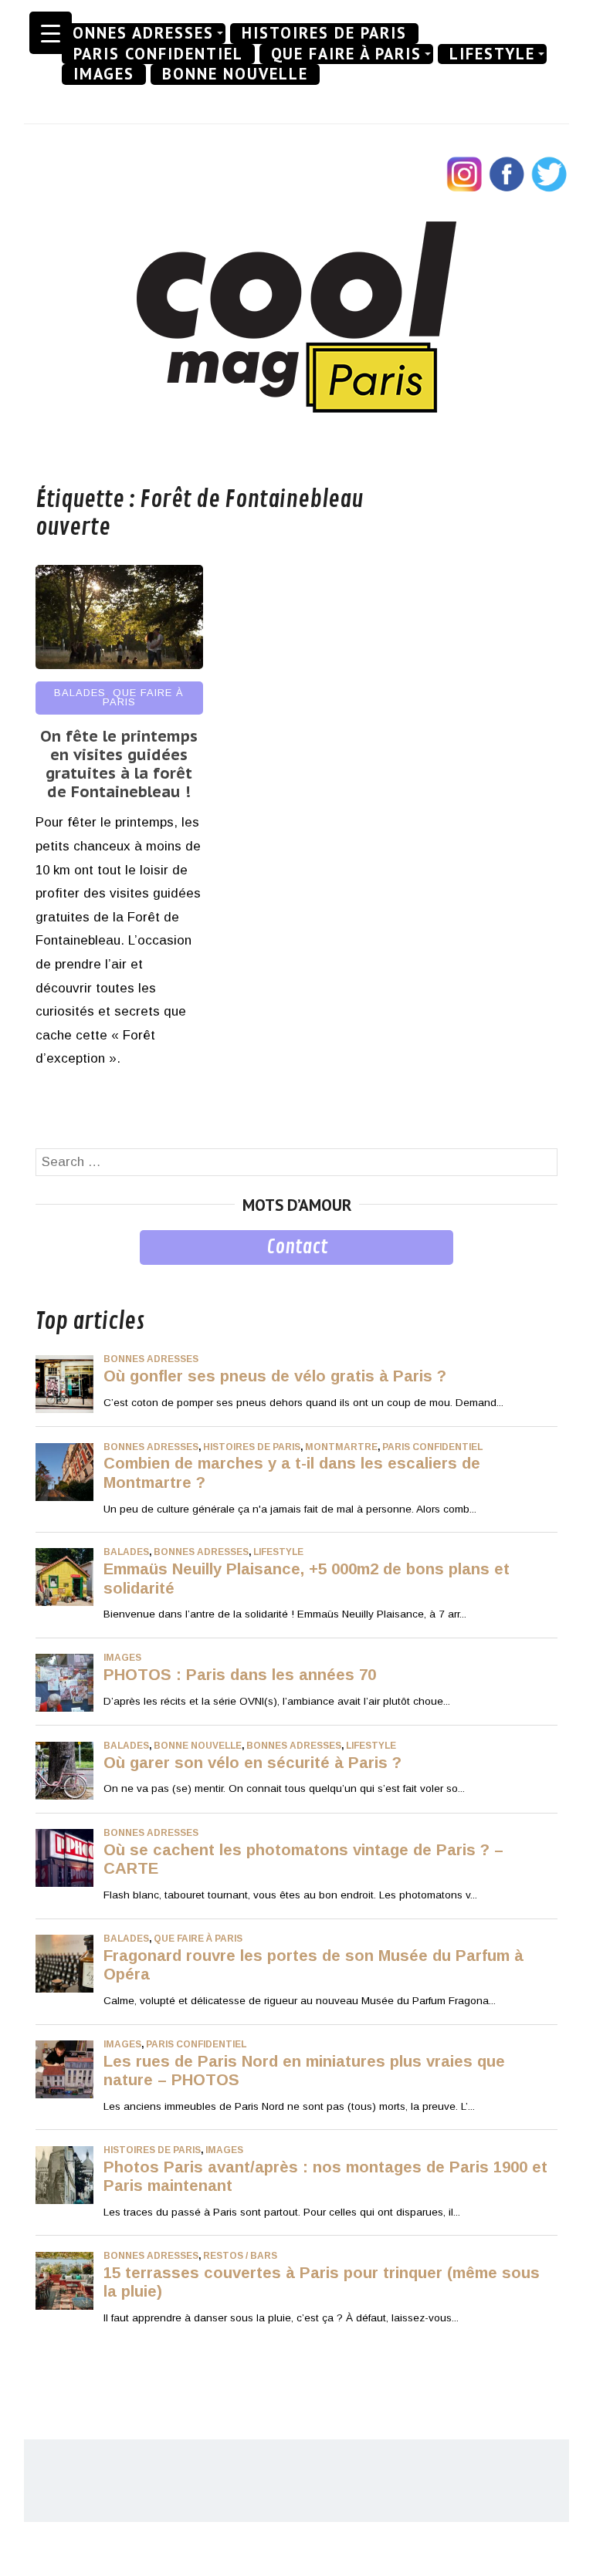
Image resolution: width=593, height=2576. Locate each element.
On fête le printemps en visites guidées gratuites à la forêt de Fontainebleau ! (119, 764)
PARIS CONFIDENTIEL (158, 54)
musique (61, 1276)
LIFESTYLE (492, 54)
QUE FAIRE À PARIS (346, 54)
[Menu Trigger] (51, 33)
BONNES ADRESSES (138, 33)
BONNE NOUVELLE (235, 74)
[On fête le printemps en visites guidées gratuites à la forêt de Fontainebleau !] (119, 665)
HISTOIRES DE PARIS (324, 33)
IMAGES (104, 74)
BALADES (80, 693)
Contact (297, 1247)
